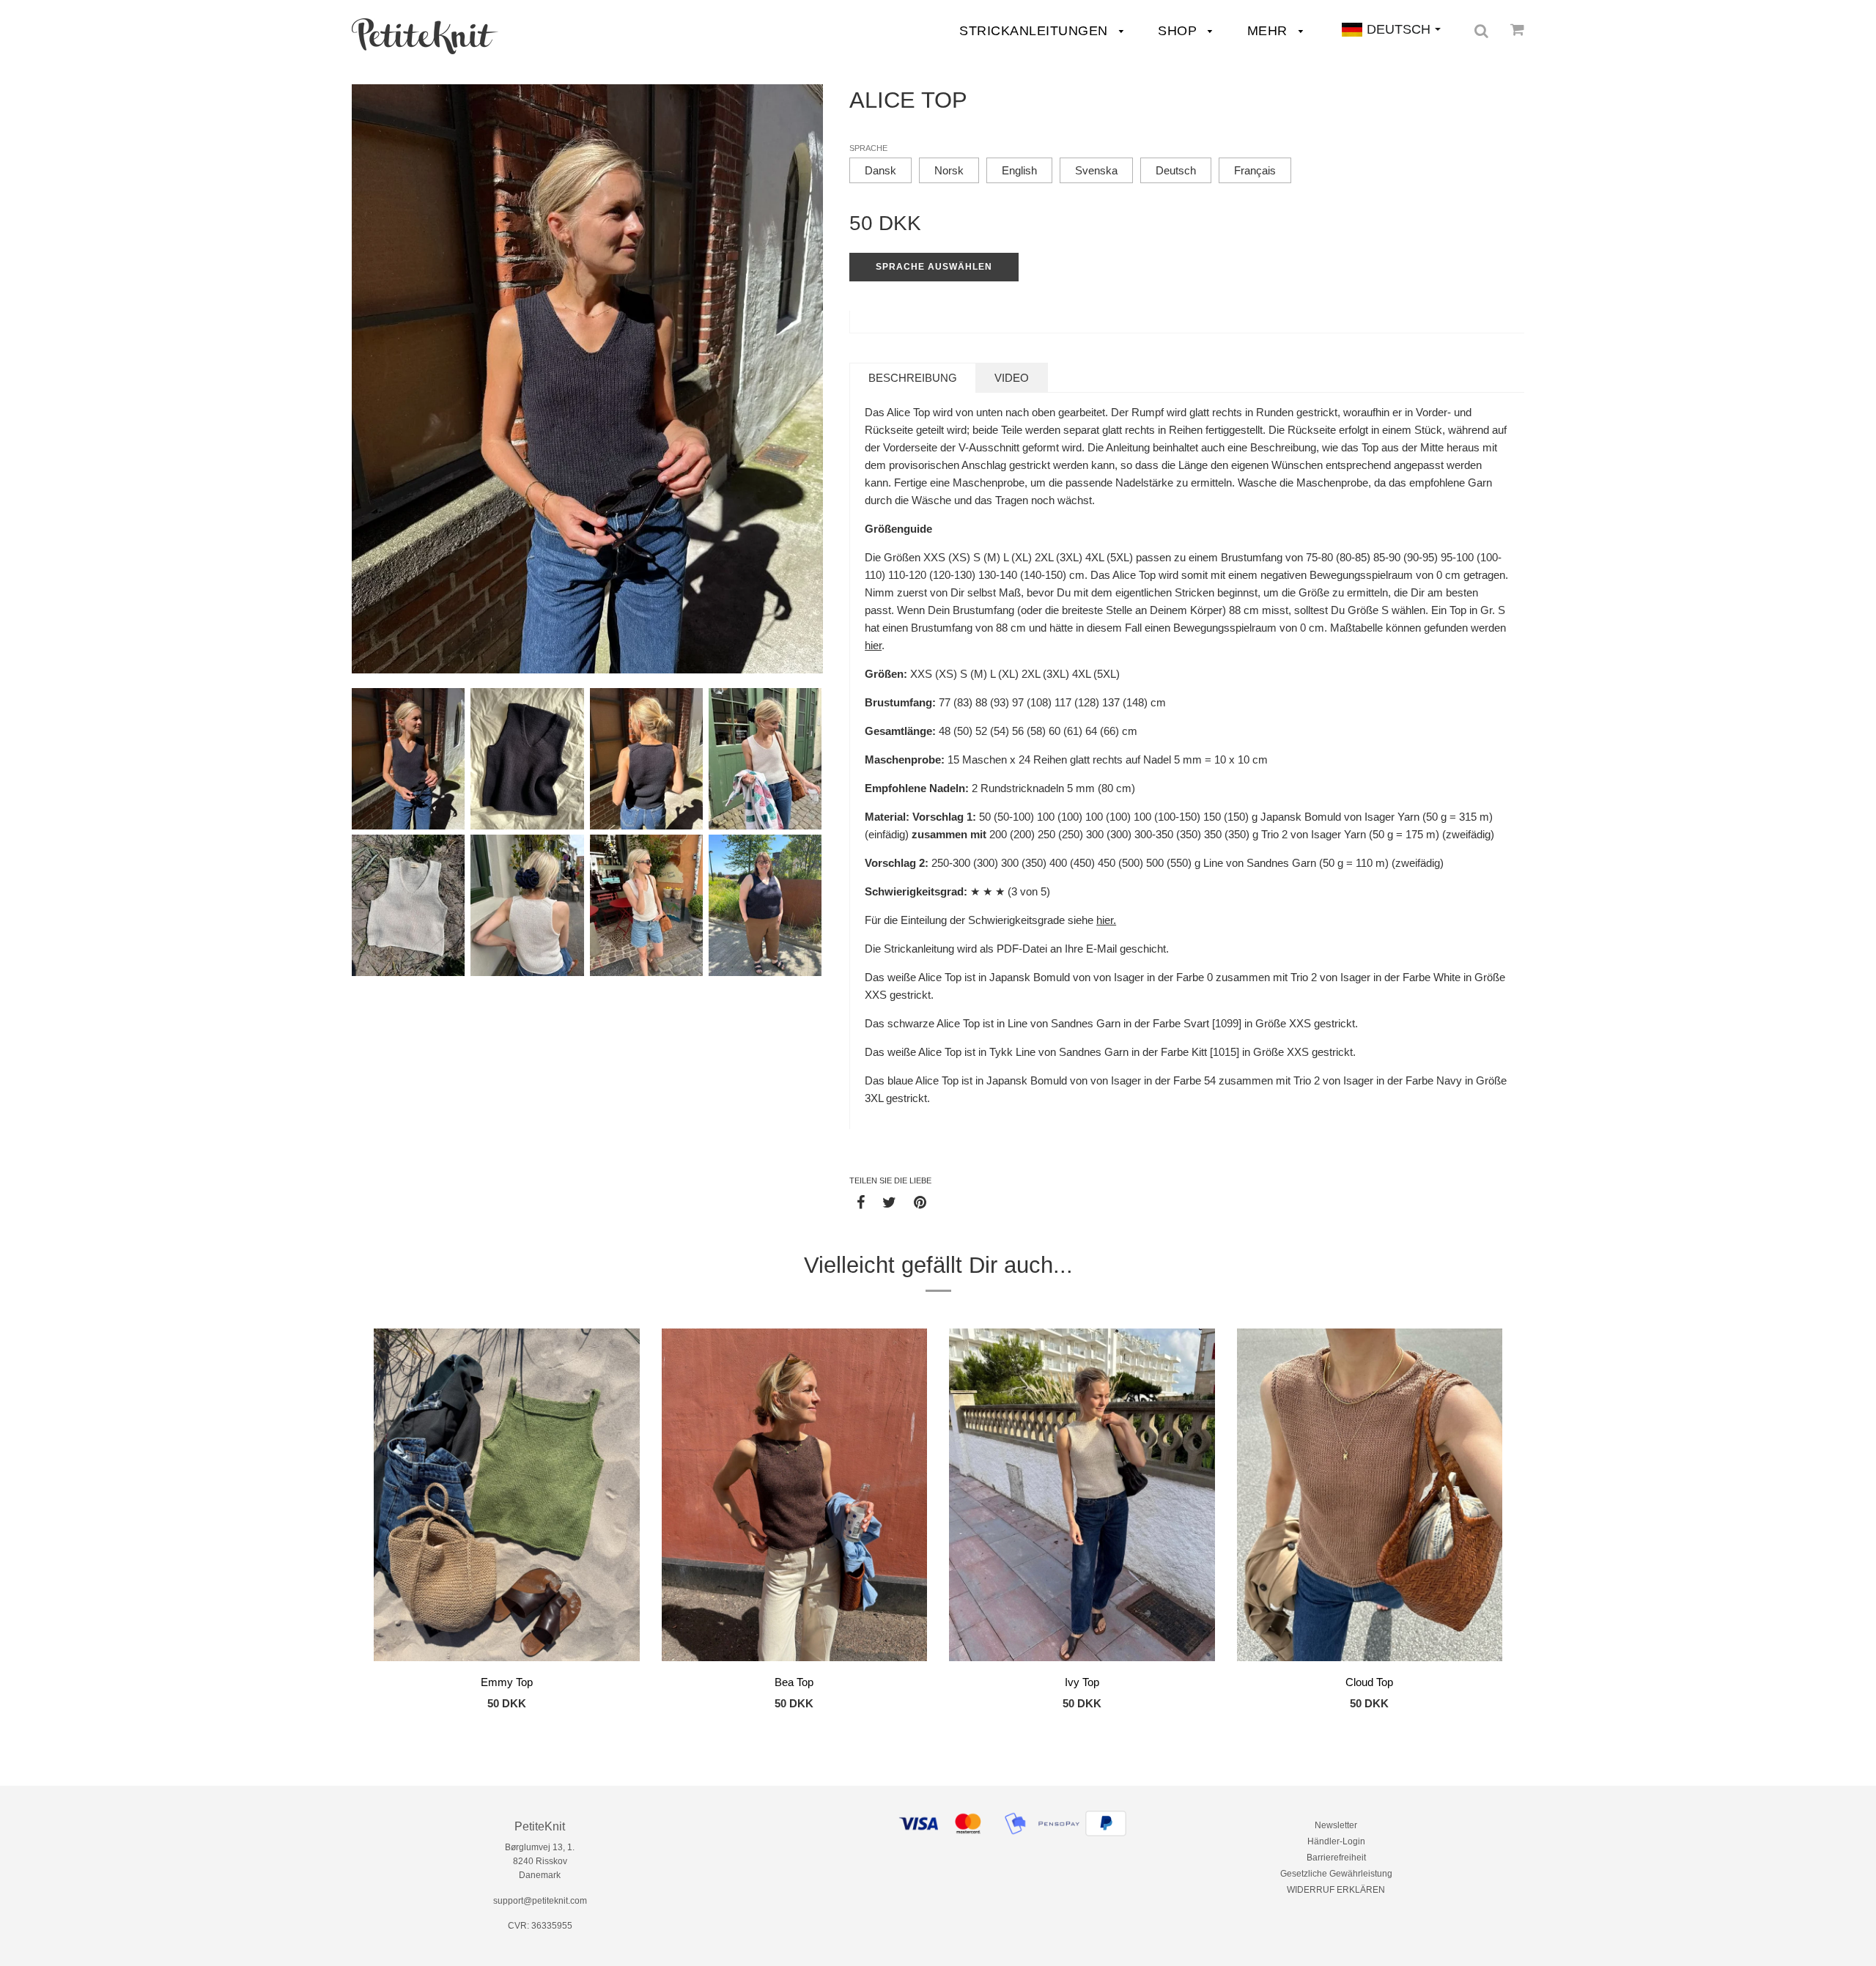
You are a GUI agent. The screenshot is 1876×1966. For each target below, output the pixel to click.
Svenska (1096, 170)
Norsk (949, 170)
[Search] (1481, 31)
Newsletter (1336, 1825)
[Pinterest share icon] (920, 1202)
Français (1255, 170)
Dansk (880, 170)
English (1019, 170)
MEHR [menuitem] (1270, 31)
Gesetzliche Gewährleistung (1336, 1874)
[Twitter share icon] (889, 1202)
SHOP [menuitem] (1179, 31)
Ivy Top (1082, 1682)
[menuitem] (425, 36)
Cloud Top (1369, 1682)
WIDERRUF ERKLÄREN (1336, 1890)
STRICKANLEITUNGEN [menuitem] (1035, 31)
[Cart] (1517, 29)
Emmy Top (507, 1682)
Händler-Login (1336, 1841)
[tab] (913, 378)
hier (873, 645)
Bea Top (794, 1682)
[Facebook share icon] (861, 1202)
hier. (1106, 920)
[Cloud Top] (1370, 1497)
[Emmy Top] (507, 1497)
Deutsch (1176, 170)
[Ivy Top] (1082, 1497)
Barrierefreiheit (1336, 1858)
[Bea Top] (795, 1497)
